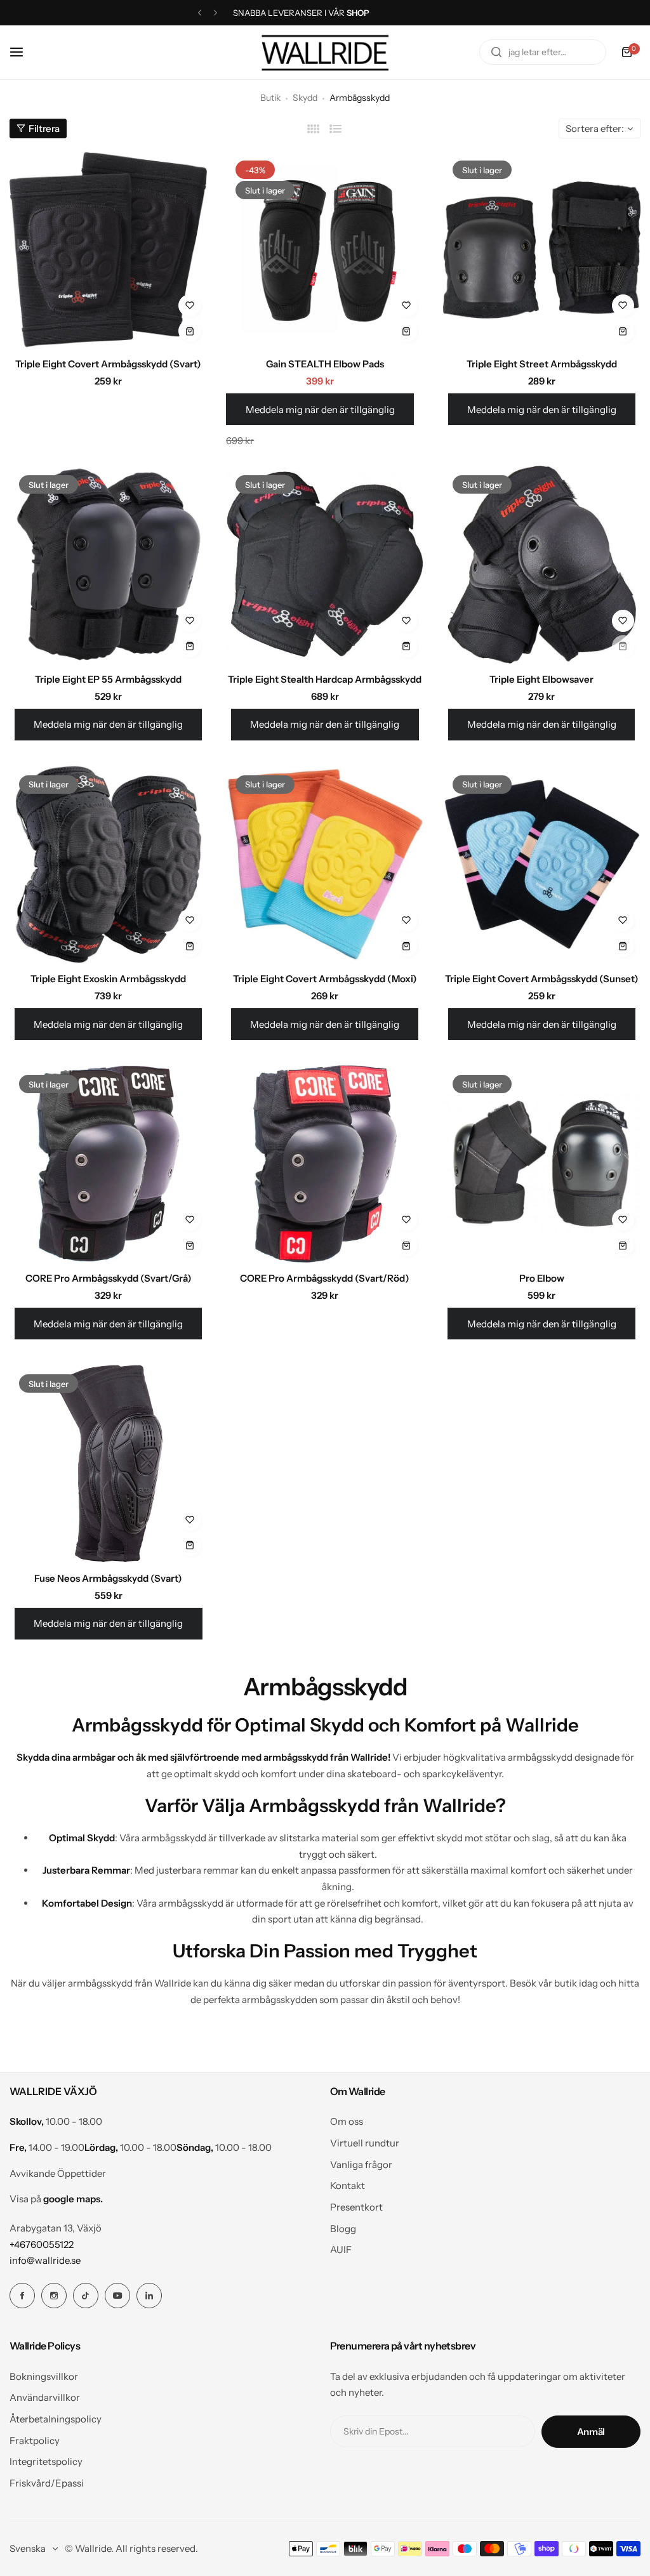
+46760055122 (42, 2244)
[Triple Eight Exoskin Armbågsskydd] (108, 864)
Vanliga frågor (361, 2165)
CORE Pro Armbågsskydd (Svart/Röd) (325, 1278)
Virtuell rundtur (365, 2143)
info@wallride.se (45, 2260)
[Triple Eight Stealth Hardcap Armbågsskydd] (325, 564)
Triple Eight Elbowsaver (541, 679)
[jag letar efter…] (496, 52)
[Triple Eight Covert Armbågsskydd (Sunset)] (542, 864)
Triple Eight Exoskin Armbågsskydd (108, 979)
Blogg (343, 2229)
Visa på (56, 2199)
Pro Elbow (542, 1278)
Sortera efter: (595, 128)
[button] (200, 13)
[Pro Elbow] (542, 1164)
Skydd (305, 98)
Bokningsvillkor (44, 2376)
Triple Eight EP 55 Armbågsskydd (108, 679)
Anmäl (591, 2432)
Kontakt (348, 2185)
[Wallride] (325, 52)
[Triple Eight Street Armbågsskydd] (542, 250)
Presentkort (356, 2207)
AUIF (341, 2250)
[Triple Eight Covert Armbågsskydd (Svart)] (108, 250)
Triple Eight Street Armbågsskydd (542, 364)
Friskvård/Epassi (47, 2483)
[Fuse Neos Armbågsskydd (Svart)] (108, 1463)
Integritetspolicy (46, 2461)
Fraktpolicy (35, 2441)
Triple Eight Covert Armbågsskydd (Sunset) (542, 979)
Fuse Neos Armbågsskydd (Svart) (108, 1578)
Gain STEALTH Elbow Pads (325, 364)
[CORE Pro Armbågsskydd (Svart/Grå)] (108, 1164)
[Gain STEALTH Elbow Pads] (325, 250)
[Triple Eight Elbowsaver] (542, 564)
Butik (270, 98)
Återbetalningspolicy (56, 2419)
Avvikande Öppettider (58, 2173)
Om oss (347, 2121)
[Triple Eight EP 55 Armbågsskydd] (108, 564)
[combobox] (543, 52)
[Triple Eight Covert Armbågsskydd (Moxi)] (325, 864)
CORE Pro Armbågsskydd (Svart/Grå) (109, 1278)
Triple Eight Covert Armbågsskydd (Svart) (108, 364)
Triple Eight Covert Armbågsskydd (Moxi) (325, 979)
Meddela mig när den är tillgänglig (320, 410)
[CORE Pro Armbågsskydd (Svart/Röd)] (325, 1164)
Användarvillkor (45, 2397)
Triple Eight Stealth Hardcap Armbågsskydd (325, 679)
